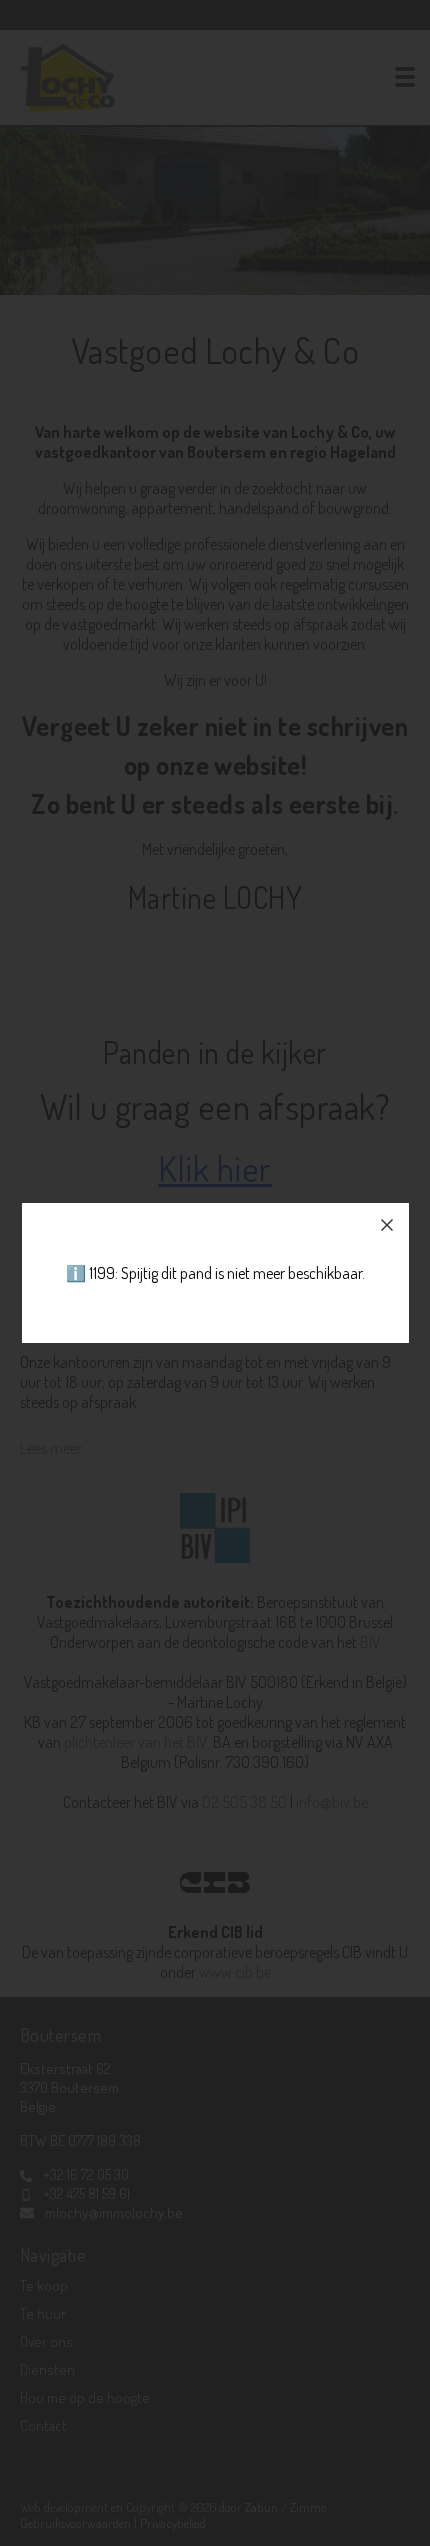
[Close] (387, 1225)
